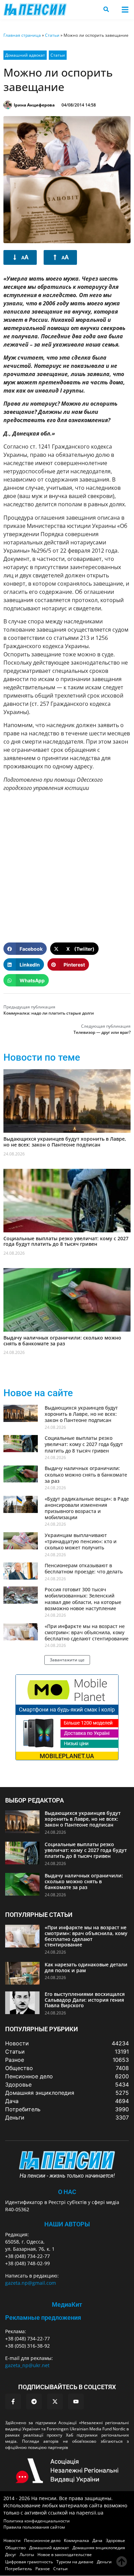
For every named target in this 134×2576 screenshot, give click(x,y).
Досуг (11, 2555)
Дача (97, 2540)
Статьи (52, 35)
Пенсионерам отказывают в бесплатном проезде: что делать (84, 1568)
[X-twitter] (55, 2402)
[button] (125, 9)
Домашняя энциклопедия (99, 2548)
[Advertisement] (67, 864)
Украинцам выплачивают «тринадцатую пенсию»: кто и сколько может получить (81, 1541)
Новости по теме (42, 1057)
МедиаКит (67, 2304)
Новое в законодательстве (65, 2555)
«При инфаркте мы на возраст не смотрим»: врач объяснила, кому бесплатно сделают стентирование (87, 1632)
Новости (12, 2540)
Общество (15, 2548)
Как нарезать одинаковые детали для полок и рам (86, 1967)
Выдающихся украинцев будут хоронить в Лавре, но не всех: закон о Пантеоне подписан (65, 1142)
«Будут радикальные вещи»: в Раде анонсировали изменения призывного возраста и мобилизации (87, 1508)
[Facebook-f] (13, 2402)
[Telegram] (34, 2402)
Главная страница (22, 35)
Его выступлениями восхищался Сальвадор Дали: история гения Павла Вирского (85, 2000)
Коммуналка (76, 2540)
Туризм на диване (75, 2562)
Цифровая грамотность (29, 2562)
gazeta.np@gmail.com (31, 2283)
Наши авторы (67, 2224)
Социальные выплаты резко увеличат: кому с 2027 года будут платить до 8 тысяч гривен (66, 1241)
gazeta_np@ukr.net (27, 2365)
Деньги (104, 2562)
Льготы (27, 2555)
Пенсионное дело (42, 2540)
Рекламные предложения (43, 2318)
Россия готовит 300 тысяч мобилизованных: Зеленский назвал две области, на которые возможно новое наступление (83, 1599)
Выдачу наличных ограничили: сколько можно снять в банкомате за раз (62, 1341)
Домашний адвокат (25, 55)
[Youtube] (76, 2402)
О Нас (67, 2192)
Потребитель (19, 2569)
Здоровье (115, 2540)
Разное (43, 2569)
